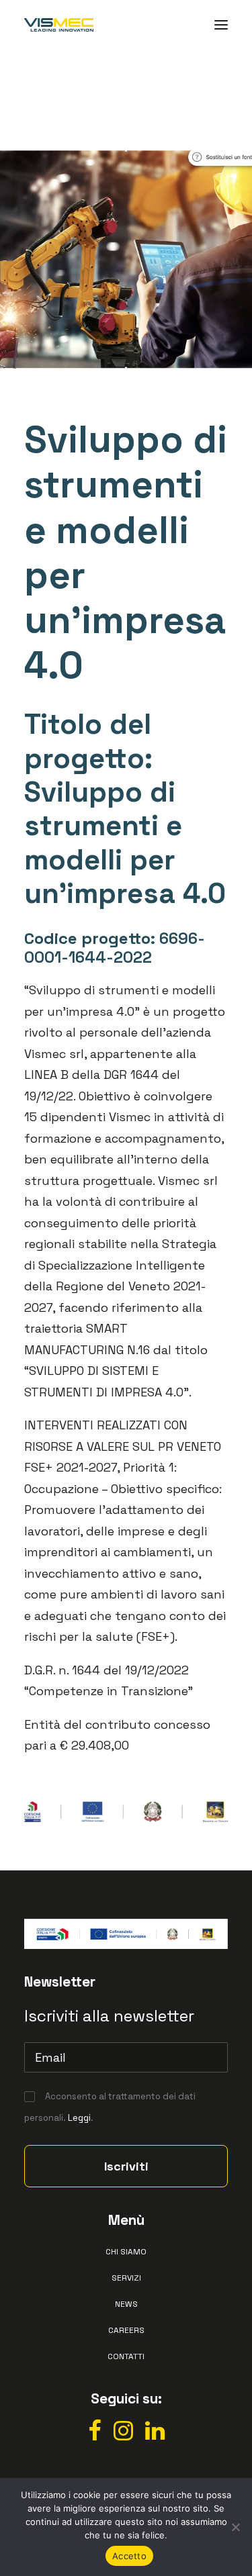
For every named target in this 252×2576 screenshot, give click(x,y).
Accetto (129, 2556)
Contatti (126, 2356)
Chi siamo (126, 2252)
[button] (221, 25)
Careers (126, 2330)
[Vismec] (59, 25)
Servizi (126, 2278)
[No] (235, 2527)
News (126, 2304)
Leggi (79, 2118)
